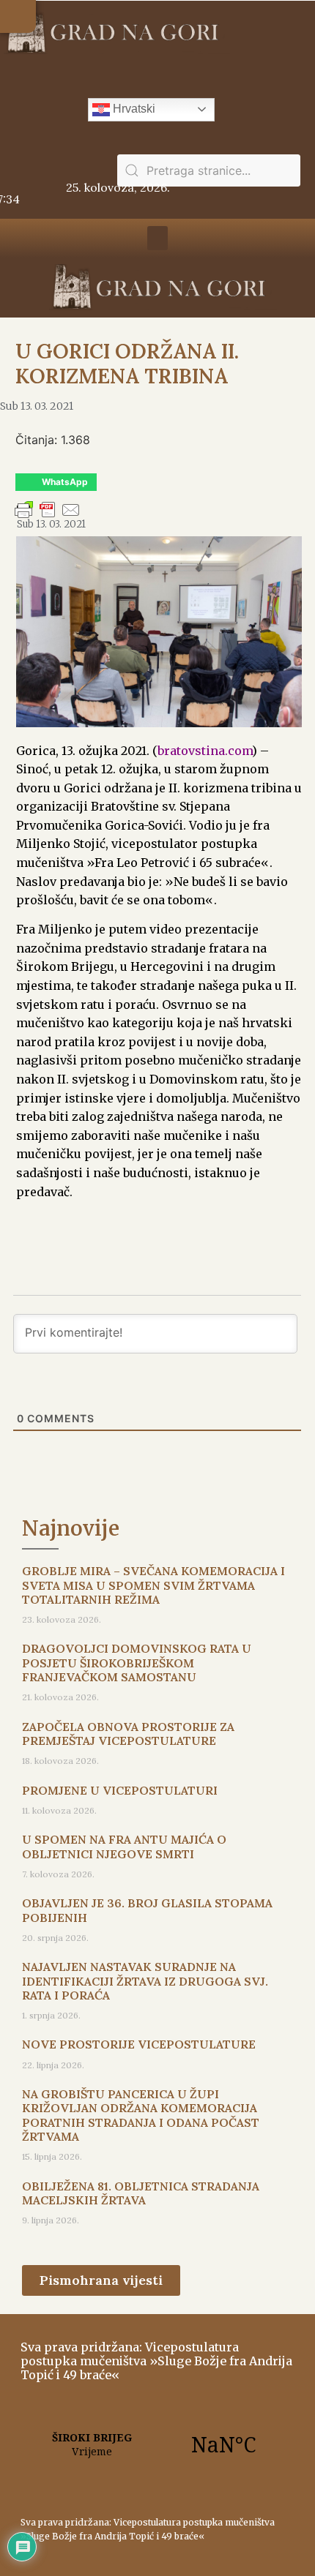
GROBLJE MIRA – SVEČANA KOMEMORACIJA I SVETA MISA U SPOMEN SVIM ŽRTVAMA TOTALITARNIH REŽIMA (153, 1585)
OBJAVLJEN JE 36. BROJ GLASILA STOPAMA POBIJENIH (147, 1910)
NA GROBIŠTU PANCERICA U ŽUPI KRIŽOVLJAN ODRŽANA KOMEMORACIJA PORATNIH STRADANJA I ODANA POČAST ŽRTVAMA (141, 2115)
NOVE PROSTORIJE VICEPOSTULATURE (139, 2044)
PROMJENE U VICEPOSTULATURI (120, 1790)
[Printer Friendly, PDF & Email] (48, 517)
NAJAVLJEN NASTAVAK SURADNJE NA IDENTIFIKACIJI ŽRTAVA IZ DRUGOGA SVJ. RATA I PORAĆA (145, 1980)
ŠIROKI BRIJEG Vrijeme (157, 2444)
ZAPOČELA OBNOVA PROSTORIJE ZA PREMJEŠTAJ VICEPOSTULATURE (128, 1734)
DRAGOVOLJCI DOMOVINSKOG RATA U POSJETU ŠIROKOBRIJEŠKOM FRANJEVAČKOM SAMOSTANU (137, 1662)
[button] (18, 16)
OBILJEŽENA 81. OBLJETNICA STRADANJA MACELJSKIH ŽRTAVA (141, 2193)
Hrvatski (133, 109)
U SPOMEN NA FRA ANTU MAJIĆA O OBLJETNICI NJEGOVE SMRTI (124, 1846)
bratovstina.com (205, 751)
